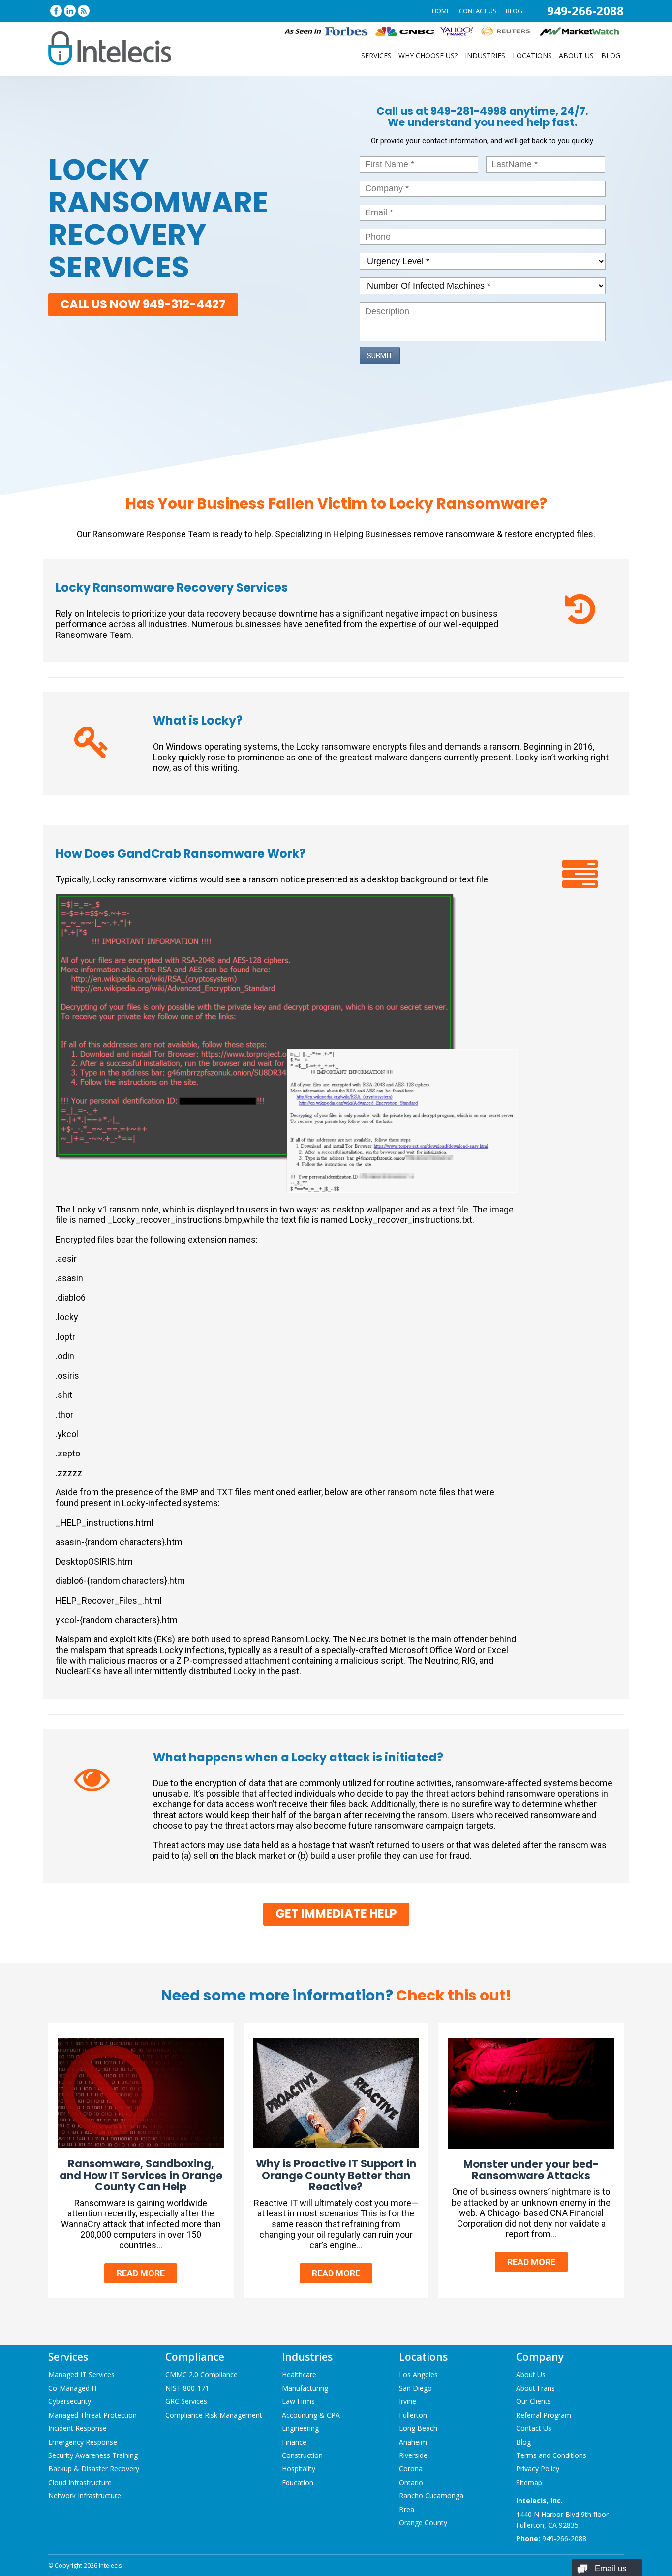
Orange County (423, 2523)
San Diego (415, 2388)
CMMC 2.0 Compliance (201, 2375)
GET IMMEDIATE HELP (336, 1914)
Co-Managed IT (73, 2388)
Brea (407, 2509)
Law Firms (298, 2401)
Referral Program (544, 2415)
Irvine (408, 2401)
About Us (576, 55)
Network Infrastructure (85, 2496)
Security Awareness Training (93, 2455)
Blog (514, 11)
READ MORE (141, 2273)
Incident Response (77, 2428)
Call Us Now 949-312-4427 (143, 304)
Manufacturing (305, 2388)
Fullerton (413, 2415)
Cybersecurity (70, 2401)
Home (441, 11)
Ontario (411, 2482)
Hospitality (299, 2469)
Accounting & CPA (311, 2415)
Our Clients (534, 2401)
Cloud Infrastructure (80, 2482)
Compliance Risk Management (214, 2415)
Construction (302, 2455)
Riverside (413, 2455)
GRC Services (186, 2401)
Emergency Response (83, 2442)
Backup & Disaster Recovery (94, 2469)
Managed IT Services (81, 2375)
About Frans (535, 2388)
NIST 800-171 (187, 2388)
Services (376, 55)
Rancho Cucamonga (431, 2496)
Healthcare (299, 2375)
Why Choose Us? (428, 55)
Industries (485, 55)
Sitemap (529, 2482)
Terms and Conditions (551, 2455)
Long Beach (418, 2428)
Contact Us (478, 11)
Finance (294, 2442)
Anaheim (413, 2442)
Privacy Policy (538, 2469)
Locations (532, 55)
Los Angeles (418, 2375)
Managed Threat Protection (92, 2415)
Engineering (300, 2428)
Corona (411, 2469)
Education (298, 2482)
